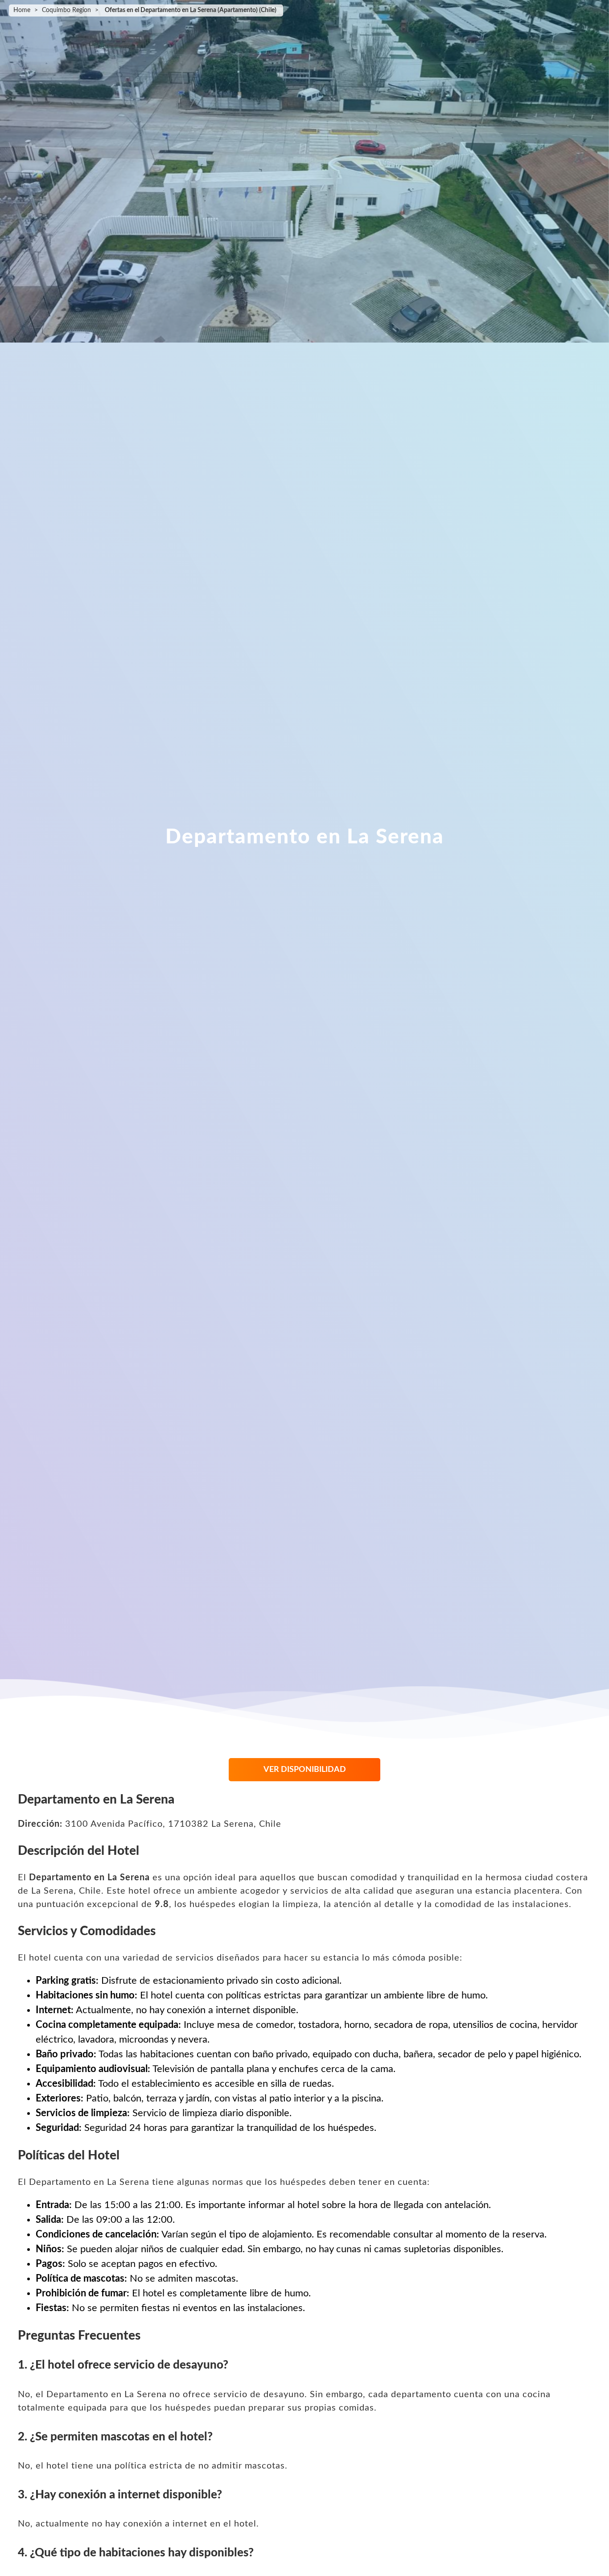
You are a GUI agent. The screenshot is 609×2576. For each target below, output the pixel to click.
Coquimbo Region (66, 10)
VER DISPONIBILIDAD (305, 1770)
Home (22, 10)
